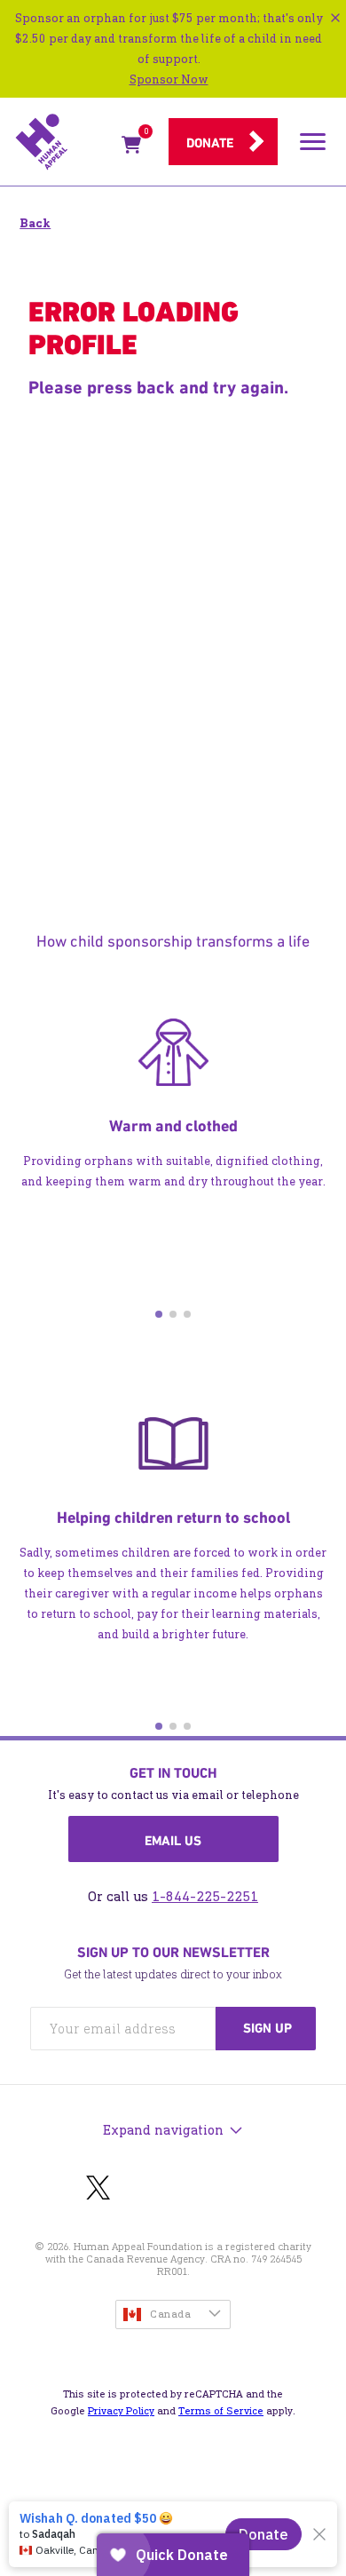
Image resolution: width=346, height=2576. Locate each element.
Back (35, 223)
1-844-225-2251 (205, 1896)
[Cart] (131, 148)
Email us (173, 1841)
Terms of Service (221, 2411)
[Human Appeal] (63, 142)
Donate (210, 143)
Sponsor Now (169, 79)
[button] (159, 1314)
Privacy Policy (121, 2411)
